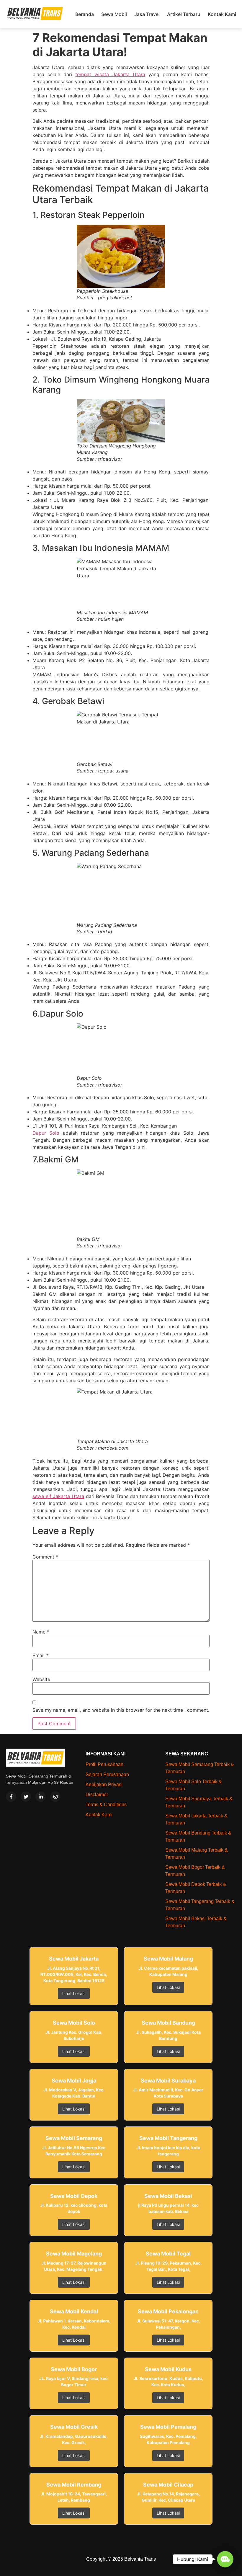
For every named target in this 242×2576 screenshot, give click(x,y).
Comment (45, 1557)
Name (41, 1632)
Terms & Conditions (106, 1805)
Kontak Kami (222, 14)
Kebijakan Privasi (104, 1784)
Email (40, 1655)
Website (41, 1679)
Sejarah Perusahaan (107, 1774)
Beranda (85, 14)
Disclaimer (97, 1795)
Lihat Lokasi (74, 1993)
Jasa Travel (147, 14)
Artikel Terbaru (184, 14)
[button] (225, 2559)
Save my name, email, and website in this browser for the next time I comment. (121, 1710)
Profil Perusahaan (104, 1764)
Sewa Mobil (114, 14)
